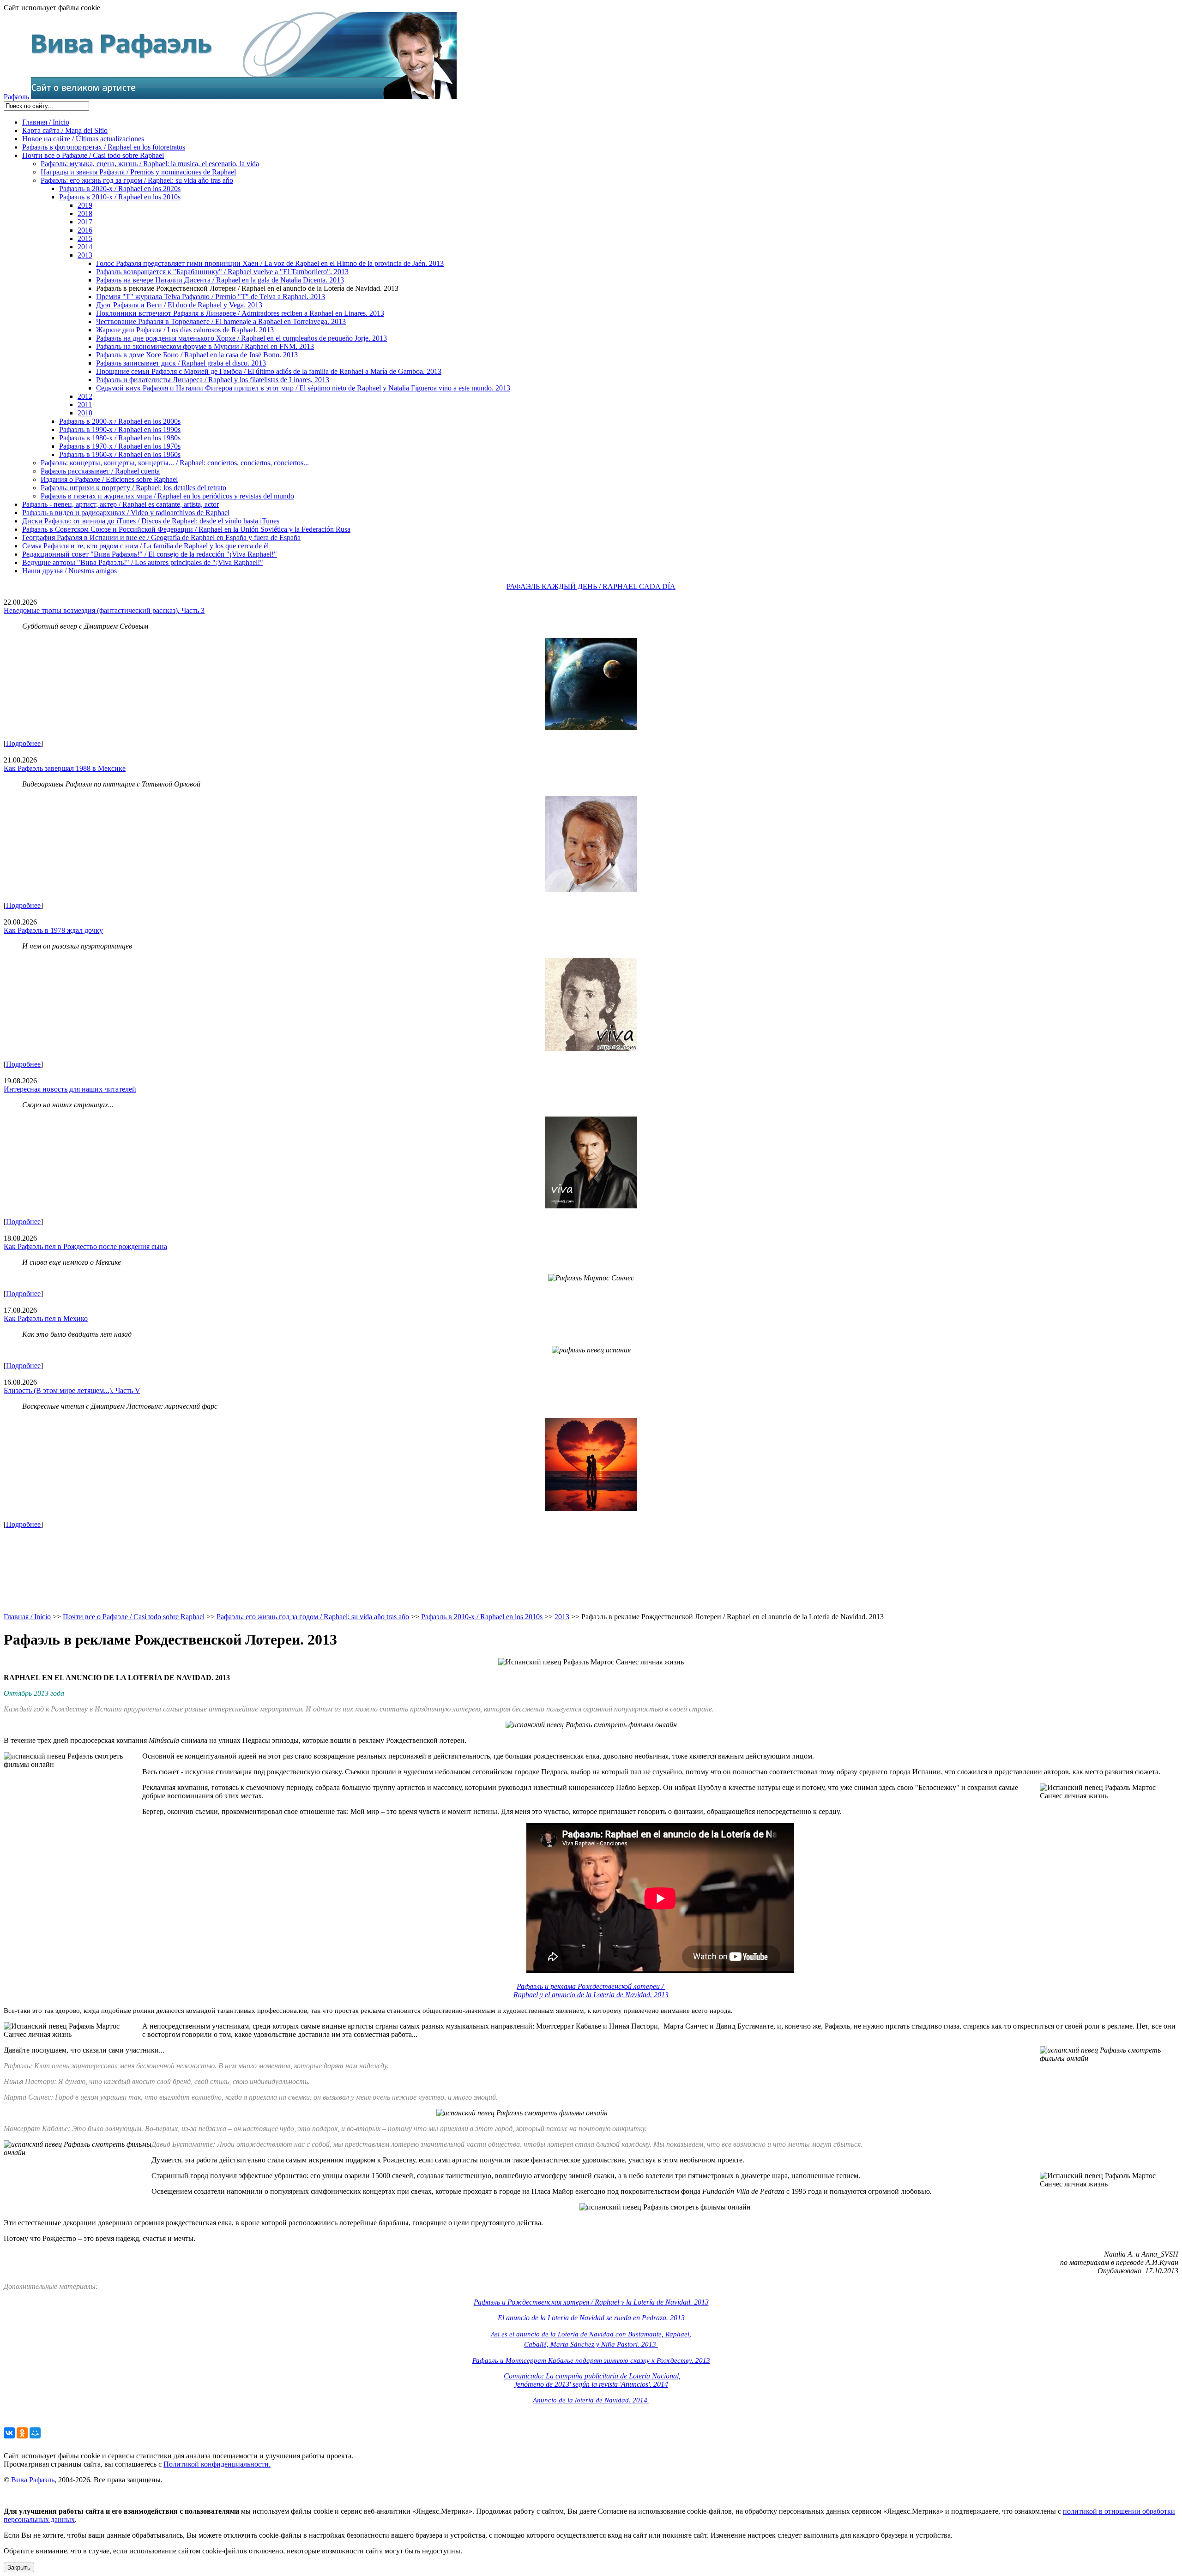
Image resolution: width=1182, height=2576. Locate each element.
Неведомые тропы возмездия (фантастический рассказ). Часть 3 (104, 610)
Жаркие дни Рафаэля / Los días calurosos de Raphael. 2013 (185, 330)
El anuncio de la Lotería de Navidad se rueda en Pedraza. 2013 (591, 2318)
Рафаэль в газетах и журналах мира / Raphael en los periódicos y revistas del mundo (167, 496)
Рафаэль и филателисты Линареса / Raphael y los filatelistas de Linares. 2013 (213, 380)
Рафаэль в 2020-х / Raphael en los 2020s (120, 189)
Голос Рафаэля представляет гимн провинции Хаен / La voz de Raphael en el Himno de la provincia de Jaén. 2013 (270, 263)
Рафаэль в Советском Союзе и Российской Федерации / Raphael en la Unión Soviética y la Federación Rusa (186, 529)
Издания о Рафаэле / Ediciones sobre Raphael (109, 479)
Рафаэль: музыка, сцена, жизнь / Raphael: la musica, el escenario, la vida (150, 164)
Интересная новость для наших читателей (70, 1089)
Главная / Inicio (46, 122)
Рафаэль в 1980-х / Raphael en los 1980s (120, 438)
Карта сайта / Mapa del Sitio (65, 130)
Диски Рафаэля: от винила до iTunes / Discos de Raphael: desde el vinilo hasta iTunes (151, 521)
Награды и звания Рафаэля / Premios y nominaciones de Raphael (138, 172)
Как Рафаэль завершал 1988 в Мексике (65, 768)
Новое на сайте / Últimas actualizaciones (83, 139)
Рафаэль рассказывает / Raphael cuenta (100, 471)
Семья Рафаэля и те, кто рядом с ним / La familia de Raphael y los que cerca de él (145, 546)
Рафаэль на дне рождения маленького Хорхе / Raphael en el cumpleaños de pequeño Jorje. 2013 (241, 338)
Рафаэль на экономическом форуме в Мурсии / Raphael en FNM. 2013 (205, 346)
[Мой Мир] (35, 2433)
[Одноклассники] (22, 2433)
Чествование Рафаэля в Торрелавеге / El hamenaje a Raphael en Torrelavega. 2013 (221, 321)
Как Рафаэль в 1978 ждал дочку (53, 930)
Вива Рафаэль (33, 2480)
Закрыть (19, 2567)
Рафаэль (16, 97)
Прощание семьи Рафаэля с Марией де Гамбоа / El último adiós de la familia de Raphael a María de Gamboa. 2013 (269, 371)
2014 (85, 247)
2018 (85, 213)
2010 (85, 413)
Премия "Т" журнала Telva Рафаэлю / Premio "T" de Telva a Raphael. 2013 (211, 297)
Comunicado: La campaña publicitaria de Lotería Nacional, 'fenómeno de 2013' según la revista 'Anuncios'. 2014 (592, 2380)
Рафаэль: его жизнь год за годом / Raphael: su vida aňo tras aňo (137, 180)
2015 (85, 238)
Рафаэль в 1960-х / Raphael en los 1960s (120, 454)
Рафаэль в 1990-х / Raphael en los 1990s (120, 429)
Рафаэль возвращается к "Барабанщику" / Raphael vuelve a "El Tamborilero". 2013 (222, 272)
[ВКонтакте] (9, 2433)
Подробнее (23, 743)
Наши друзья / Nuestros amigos (69, 571)
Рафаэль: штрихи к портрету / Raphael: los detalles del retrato (133, 488)
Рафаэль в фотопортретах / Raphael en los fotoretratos (104, 147)
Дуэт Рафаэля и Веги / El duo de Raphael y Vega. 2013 (179, 305)
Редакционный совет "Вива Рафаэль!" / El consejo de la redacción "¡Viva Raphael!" (150, 554)
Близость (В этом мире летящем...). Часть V (72, 1390)
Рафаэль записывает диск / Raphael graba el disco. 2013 (181, 363)
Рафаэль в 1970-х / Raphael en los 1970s (120, 446)
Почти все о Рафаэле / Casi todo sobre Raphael (93, 155)
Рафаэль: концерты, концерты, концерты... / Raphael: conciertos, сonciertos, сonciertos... (175, 463)
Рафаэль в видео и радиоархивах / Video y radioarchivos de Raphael (126, 513)
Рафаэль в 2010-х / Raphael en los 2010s (120, 197)
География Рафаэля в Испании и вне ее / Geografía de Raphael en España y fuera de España (161, 537)
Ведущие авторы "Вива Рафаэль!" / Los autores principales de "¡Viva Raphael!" (143, 562)
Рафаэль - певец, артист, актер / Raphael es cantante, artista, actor (121, 504)
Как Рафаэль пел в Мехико (46, 1318)
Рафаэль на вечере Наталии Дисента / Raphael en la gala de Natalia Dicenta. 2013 (220, 280)
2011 (85, 405)
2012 (85, 396)
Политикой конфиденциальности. (217, 2464)
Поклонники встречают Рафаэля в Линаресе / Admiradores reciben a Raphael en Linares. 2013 (240, 313)
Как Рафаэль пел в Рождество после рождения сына (85, 1246)
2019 (85, 205)
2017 (85, 222)
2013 (85, 255)
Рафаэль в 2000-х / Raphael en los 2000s (120, 421)
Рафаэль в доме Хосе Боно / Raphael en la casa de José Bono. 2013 (197, 355)
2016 (85, 230)
